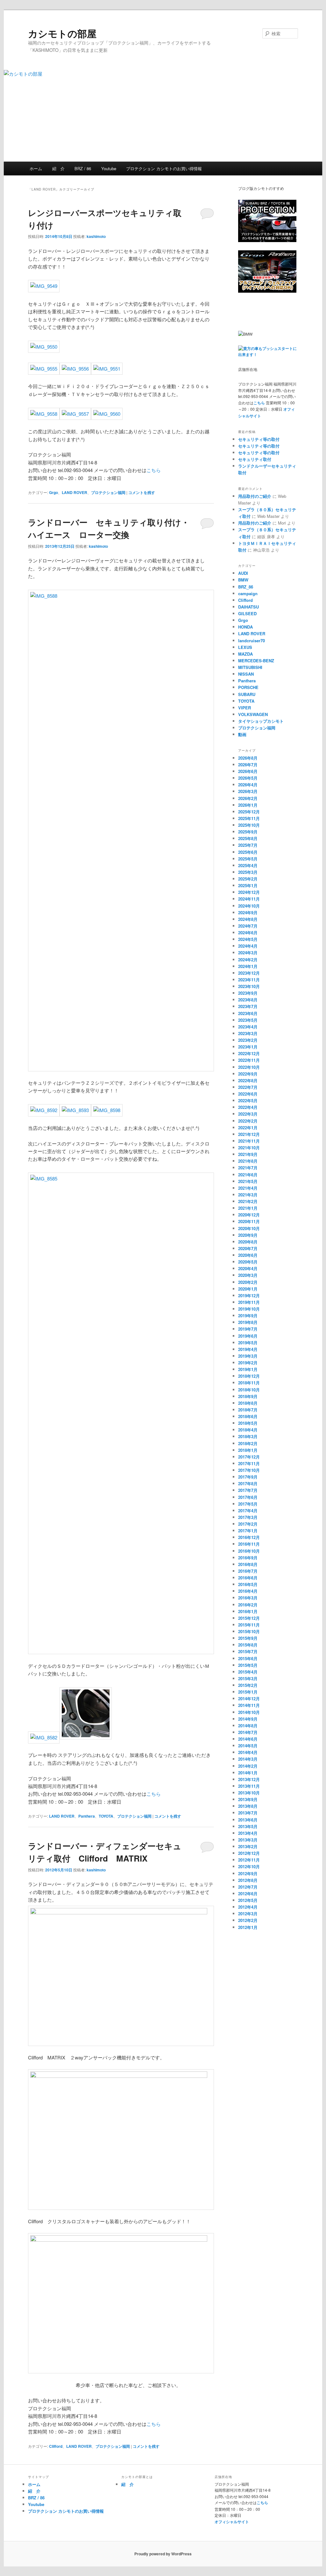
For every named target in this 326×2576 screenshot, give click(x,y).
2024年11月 (249, 899)
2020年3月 (248, 1275)
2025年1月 (248, 885)
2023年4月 (248, 1027)
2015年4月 (248, 1672)
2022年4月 (248, 1107)
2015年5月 (248, 1665)
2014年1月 (248, 1773)
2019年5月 (248, 1343)
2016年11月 (249, 1544)
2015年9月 (248, 1638)
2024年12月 (249, 892)
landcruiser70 (252, 641)
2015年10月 (249, 1631)
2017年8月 (248, 1483)
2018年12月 (249, 1376)
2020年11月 (249, 1221)
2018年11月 (249, 1383)
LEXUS (245, 647)
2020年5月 (248, 1262)
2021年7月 (248, 1168)
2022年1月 (248, 1128)
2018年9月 (248, 1396)
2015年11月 (249, 1625)
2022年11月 (249, 1060)
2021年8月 (248, 1161)
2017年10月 (249, 1470)
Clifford (56, 2446)
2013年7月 (248, 1813)
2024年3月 (248, 953)
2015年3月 (248, 1678)
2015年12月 (249, 1618)
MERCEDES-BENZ (256, 661)
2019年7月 (248, 1329)
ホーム (36, 168)
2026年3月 (248, 791)
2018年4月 (248, 1430)
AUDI (243, 573)
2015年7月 (248, 1651)
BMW (243, 580)
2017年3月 (248, 1517)
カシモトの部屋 (62, 33)
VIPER (244, 708)
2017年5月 (248, 1504)
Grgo (53, 492)
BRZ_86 (246, 587)
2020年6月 (248, 1255)
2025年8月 (248, 838)
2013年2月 (248, 1846)
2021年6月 (248, 1175)
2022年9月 (248, 1074)
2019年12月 (249, 1295)
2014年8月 (248, 1726)
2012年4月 (248, 1907)
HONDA (245, 627)
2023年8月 (248, 1000)
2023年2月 (248, 1040)
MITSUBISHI (250, 667)
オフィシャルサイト (232, 2522)
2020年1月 (248, 1289)
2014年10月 (249, 1712)
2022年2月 (248, 1121)
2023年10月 (249, 986)
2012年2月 (248, 1920)
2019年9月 (248, 1316)
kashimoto (96, 236)
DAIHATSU (248, 607)
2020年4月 (248, 1268)
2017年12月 (249, 1457)
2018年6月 (248, 1416)
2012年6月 (248, 1894)
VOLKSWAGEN (253, 714)
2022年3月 (248, 1114)
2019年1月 (248, 1369)
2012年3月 (248, 1914)
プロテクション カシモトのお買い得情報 (164, 168)
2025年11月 (249, 818)
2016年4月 (248, 1591)
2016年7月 (248, 1571)
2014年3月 (248, 1759)
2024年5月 (248, 939)
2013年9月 (248, 1799)
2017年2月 (248, 1524)
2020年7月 (248, 1248)
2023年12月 (249, 973)
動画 (242, 734)
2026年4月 (248, 785)
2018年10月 (249, 1390)
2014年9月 (248, 1719)
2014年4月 (248, 1752)
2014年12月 (249, 1699)
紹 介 (58, 168)
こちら (154, 470)
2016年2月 (248, 1605)
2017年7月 (248, 1490)
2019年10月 (249, 1309)
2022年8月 (248, 1080)
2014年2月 (248, 1766)
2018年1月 (248, 1450)
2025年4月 (248, 865)
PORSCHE (248, 687)
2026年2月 (248, 798)
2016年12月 (249, 1537)
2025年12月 (249, 812)
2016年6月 (248, 1578)
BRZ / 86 (83, 168)
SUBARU (247, 694)
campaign (248, 593)
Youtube (109, 168)
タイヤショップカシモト (261, 721)
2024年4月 (248, 946)
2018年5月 (248, 1423)
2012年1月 (248, 1927)
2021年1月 (248, 1208)
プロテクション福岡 (108, 492)
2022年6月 (248, 1094)
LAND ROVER (74, 492)
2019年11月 (249, 1302)
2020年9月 (248, 1235)
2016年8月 (248, 1564)
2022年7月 (248, 1087)
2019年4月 (248, 1349)
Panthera (87, 1816)
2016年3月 (248, 1598)
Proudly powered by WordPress (163, 2554)
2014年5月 (248, 1746)
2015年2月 (248, 1685)
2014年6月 (248, 1739)
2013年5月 (248, 1826)
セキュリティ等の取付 (259, 439)
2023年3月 (248, 1033)
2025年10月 (249, 825)
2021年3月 (248, 1195)
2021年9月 (248, 1154)
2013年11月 (249, 1786)
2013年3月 (248, 1840)
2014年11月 (249, 1705)
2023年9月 (248, 993)
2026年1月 (248, 805)
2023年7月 (248, 1006)
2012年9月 (248, 1873)
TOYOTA (106, 1816)
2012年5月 (248, 1900)
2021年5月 (248, 1181)
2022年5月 (248, 1100)
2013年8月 (248, 1806)
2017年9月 (248, 1477)
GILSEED (247, 613)
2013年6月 (248, 1820)
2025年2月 (248, 879)
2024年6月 (248, 933)
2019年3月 (248, 1356)
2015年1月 (248, 1692)
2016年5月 (248, 1584)
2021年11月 (249, 1141)
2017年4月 (248, 1511)
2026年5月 (248, 778)
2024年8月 (248, 919)
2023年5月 (248, 1020)
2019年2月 (248, 1363)
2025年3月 (248, 872)
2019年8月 (248, 1322)
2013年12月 (249, 1779)
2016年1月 (248, 1611)
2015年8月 (248, 1645)
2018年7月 (248, 1410)
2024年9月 (248, 912)
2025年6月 (248, 852)
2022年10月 (249, 1067)
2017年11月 (249, 1463)
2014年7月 (248, 1732)
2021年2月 (248, 1201)
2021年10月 (249, 1148)
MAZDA (245, 654)
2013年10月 (249, 1793)
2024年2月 (248, 960)
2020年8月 (248, 1242)
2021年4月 (248, 1188)
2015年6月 (248, 1658)
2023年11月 (249, 980)
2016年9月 (248, 1558)
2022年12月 (249, 1053)
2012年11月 (249, 1860)
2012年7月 (248, 1887)
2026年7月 (248, 765)
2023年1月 (248, 1047)
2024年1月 (248, 966)
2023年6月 (248, 1013)
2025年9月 (248, 832)
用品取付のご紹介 (255, 496)
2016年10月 (249, 1551)
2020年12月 (249, 1215)
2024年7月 (248, 926)
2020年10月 (249, 1228)
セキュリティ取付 (255, 459)
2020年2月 (248, 1282)
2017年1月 (248, 1531)
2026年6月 (248, 771)
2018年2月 (248, 1443)
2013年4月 (248, 1833)
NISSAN (246, 674)
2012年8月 (248, 1880)
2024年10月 (249, 906)
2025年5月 (248, 859)
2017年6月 (248, 1497)
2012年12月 (249, 1853)
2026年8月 (248, 758)
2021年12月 (249, 1134)
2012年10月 (249, 1866)
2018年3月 (248, 1436)
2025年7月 (248, 845)
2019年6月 (248, 1336)
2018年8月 (248, 1403)
